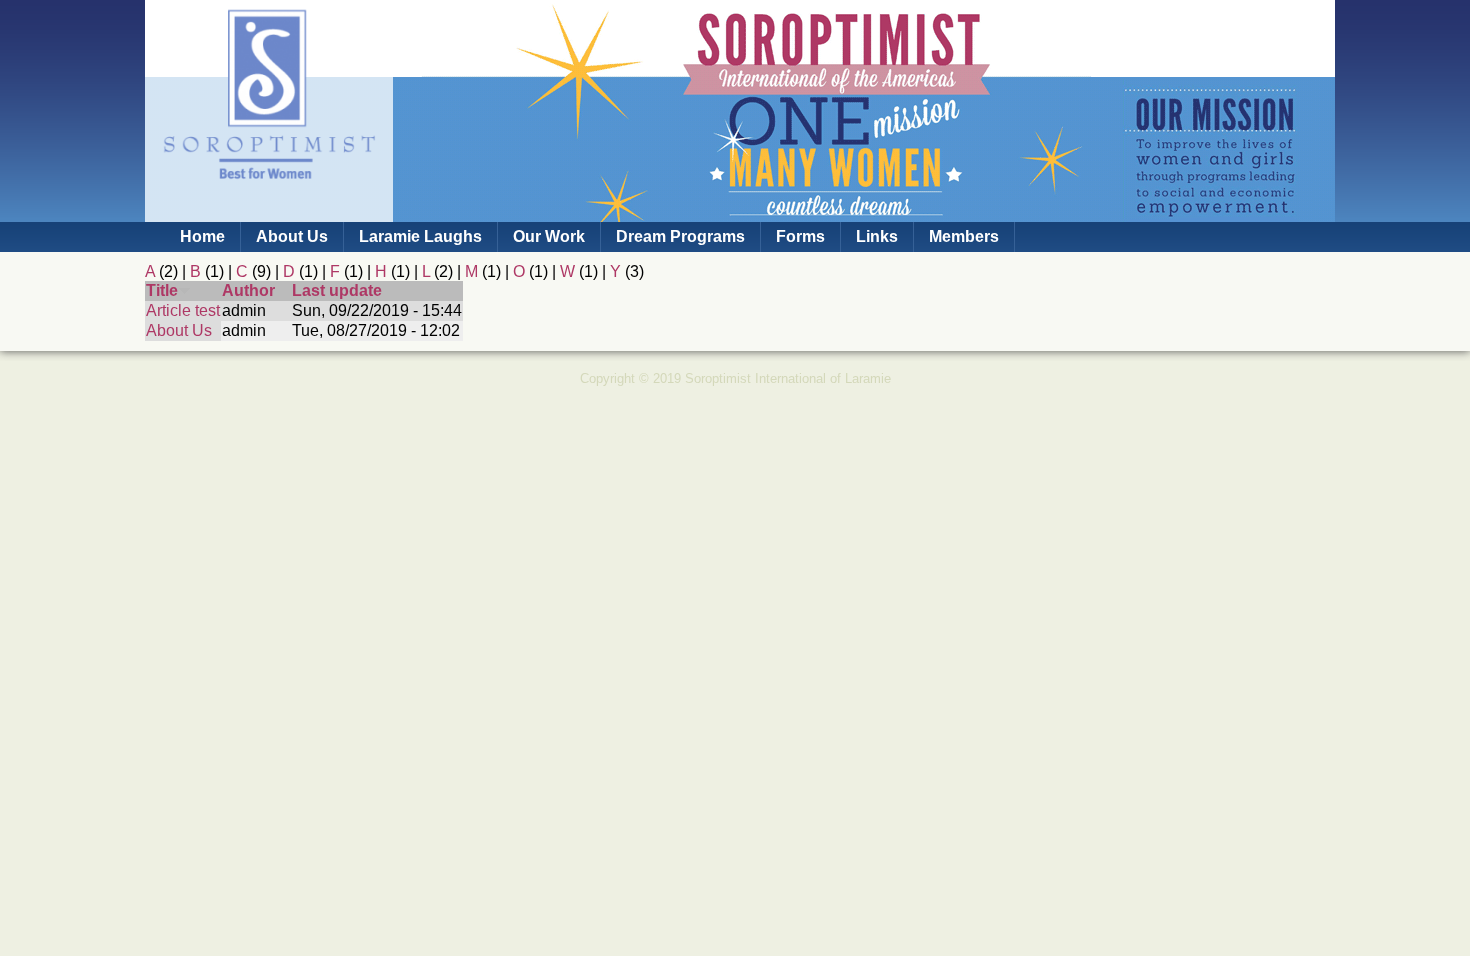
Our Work (549, 236)
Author (248, 290)
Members (964, 236)
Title (162, 290)
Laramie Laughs (420, 236)
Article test (183, 310)
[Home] (269, 212)
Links (877, 236)
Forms (800, 236)
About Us (292, 236)
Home (202, 236)
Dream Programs (680, 236)
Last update (337, 290)
